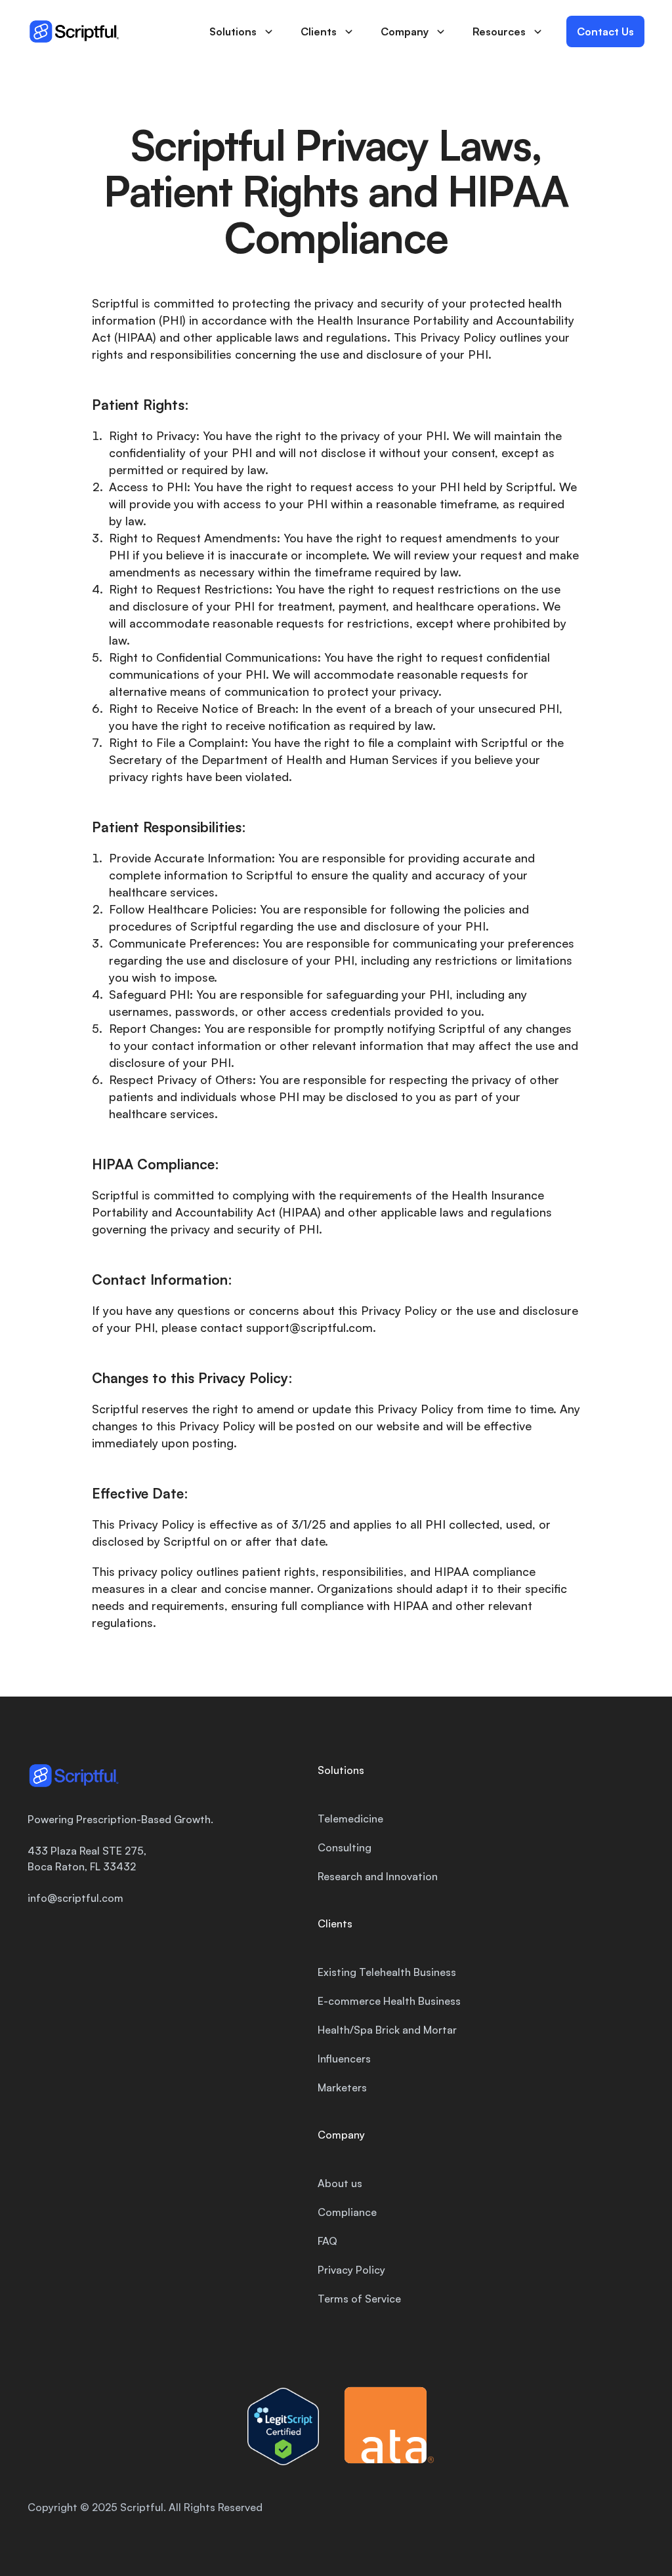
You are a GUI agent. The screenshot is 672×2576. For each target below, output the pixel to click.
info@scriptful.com (75, 1898)
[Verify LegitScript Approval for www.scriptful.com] (283, 2426)
